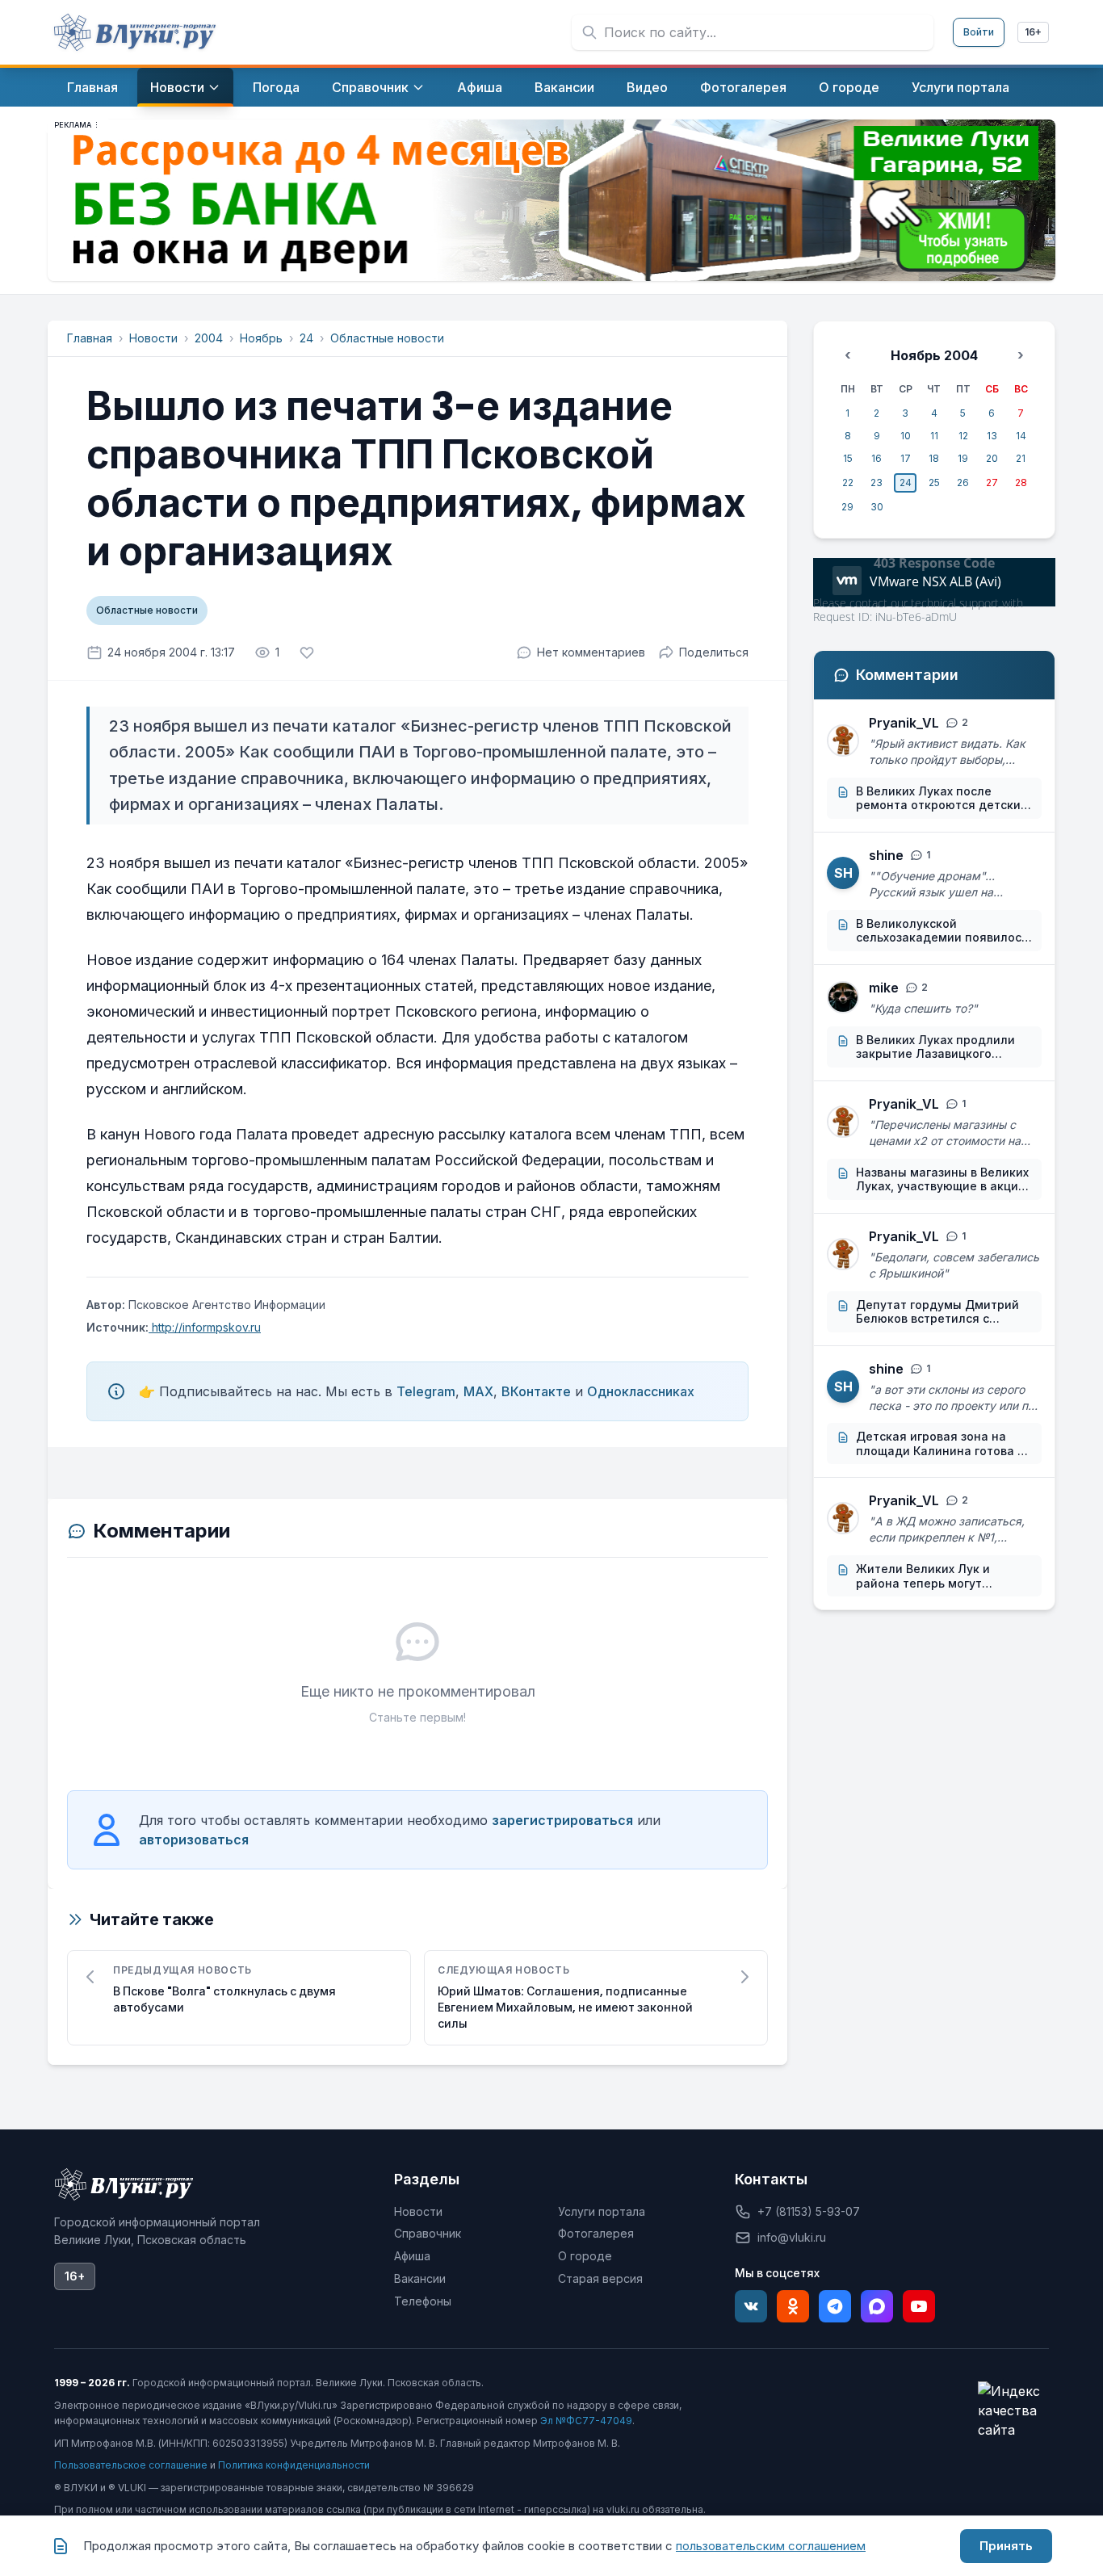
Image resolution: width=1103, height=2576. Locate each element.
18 (934, 458)
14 (1021, 436)
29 (847, 507)
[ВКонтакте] (751, 2306)
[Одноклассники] (793, 2306)
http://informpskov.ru (205, 1327)
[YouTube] (919, 2306)
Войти (979, 32)
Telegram (426, 1391)
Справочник (428, 2233)
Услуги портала (602, 2211)
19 (963, 458)
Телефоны (423, 2301)
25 (934, 482)
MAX (478, 1391)
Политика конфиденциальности (294, 2465)
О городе (585, 2256)
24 (306, 338)
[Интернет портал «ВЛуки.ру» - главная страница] (135, 32)
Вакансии (420, 2278)
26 (963, 482)
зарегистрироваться (562, 1820)
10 (906, 436)
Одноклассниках (641, 1391)
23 (877, 482)
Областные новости (387, 338)
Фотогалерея (596, 2233)
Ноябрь (261, 338)
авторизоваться (194, 1840)
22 (848, 482)
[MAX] (877, 2306)
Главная (90, 338)
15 (848, 458)
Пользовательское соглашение (131, 2465)
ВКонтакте (536, 1391)
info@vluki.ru (792, 2237)
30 (877, 507)
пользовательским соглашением (771, 2546)
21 (1021, 458)
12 (963, 436)
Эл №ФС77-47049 (586, 2421)
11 (934, 436)
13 (992, 436)
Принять (1006, 2546)
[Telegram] (835, 2306)
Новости (153, 338)
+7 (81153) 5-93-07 (809, 2211)
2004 (209, 338)
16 (877, 458)
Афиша (412, 2256)
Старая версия (600, 2278)
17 (906, 458)
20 (992, 458)
